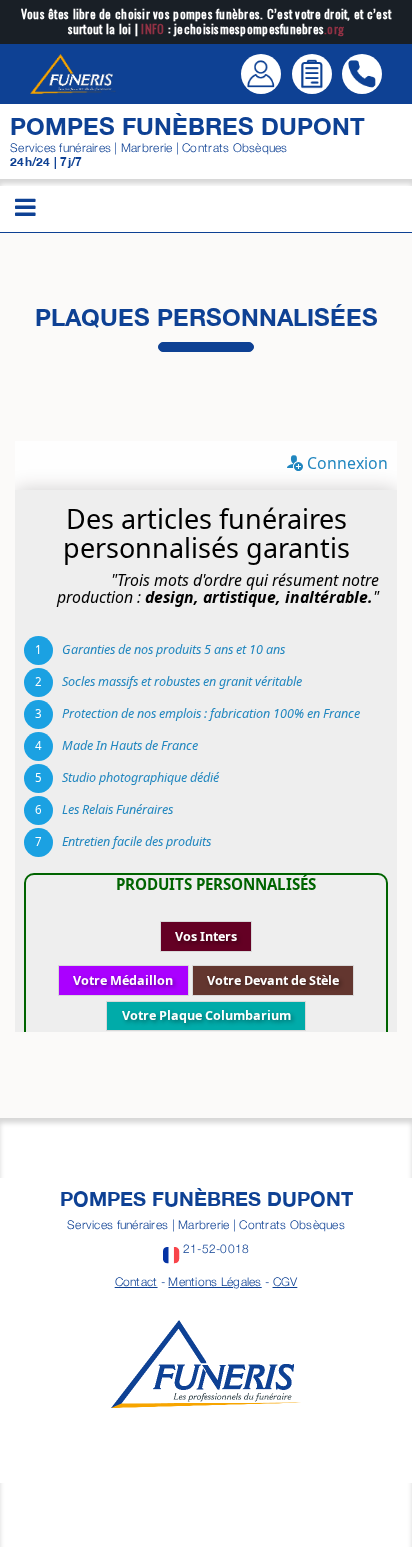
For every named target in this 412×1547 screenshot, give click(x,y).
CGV (285, 1281)
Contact (136, 1281)
